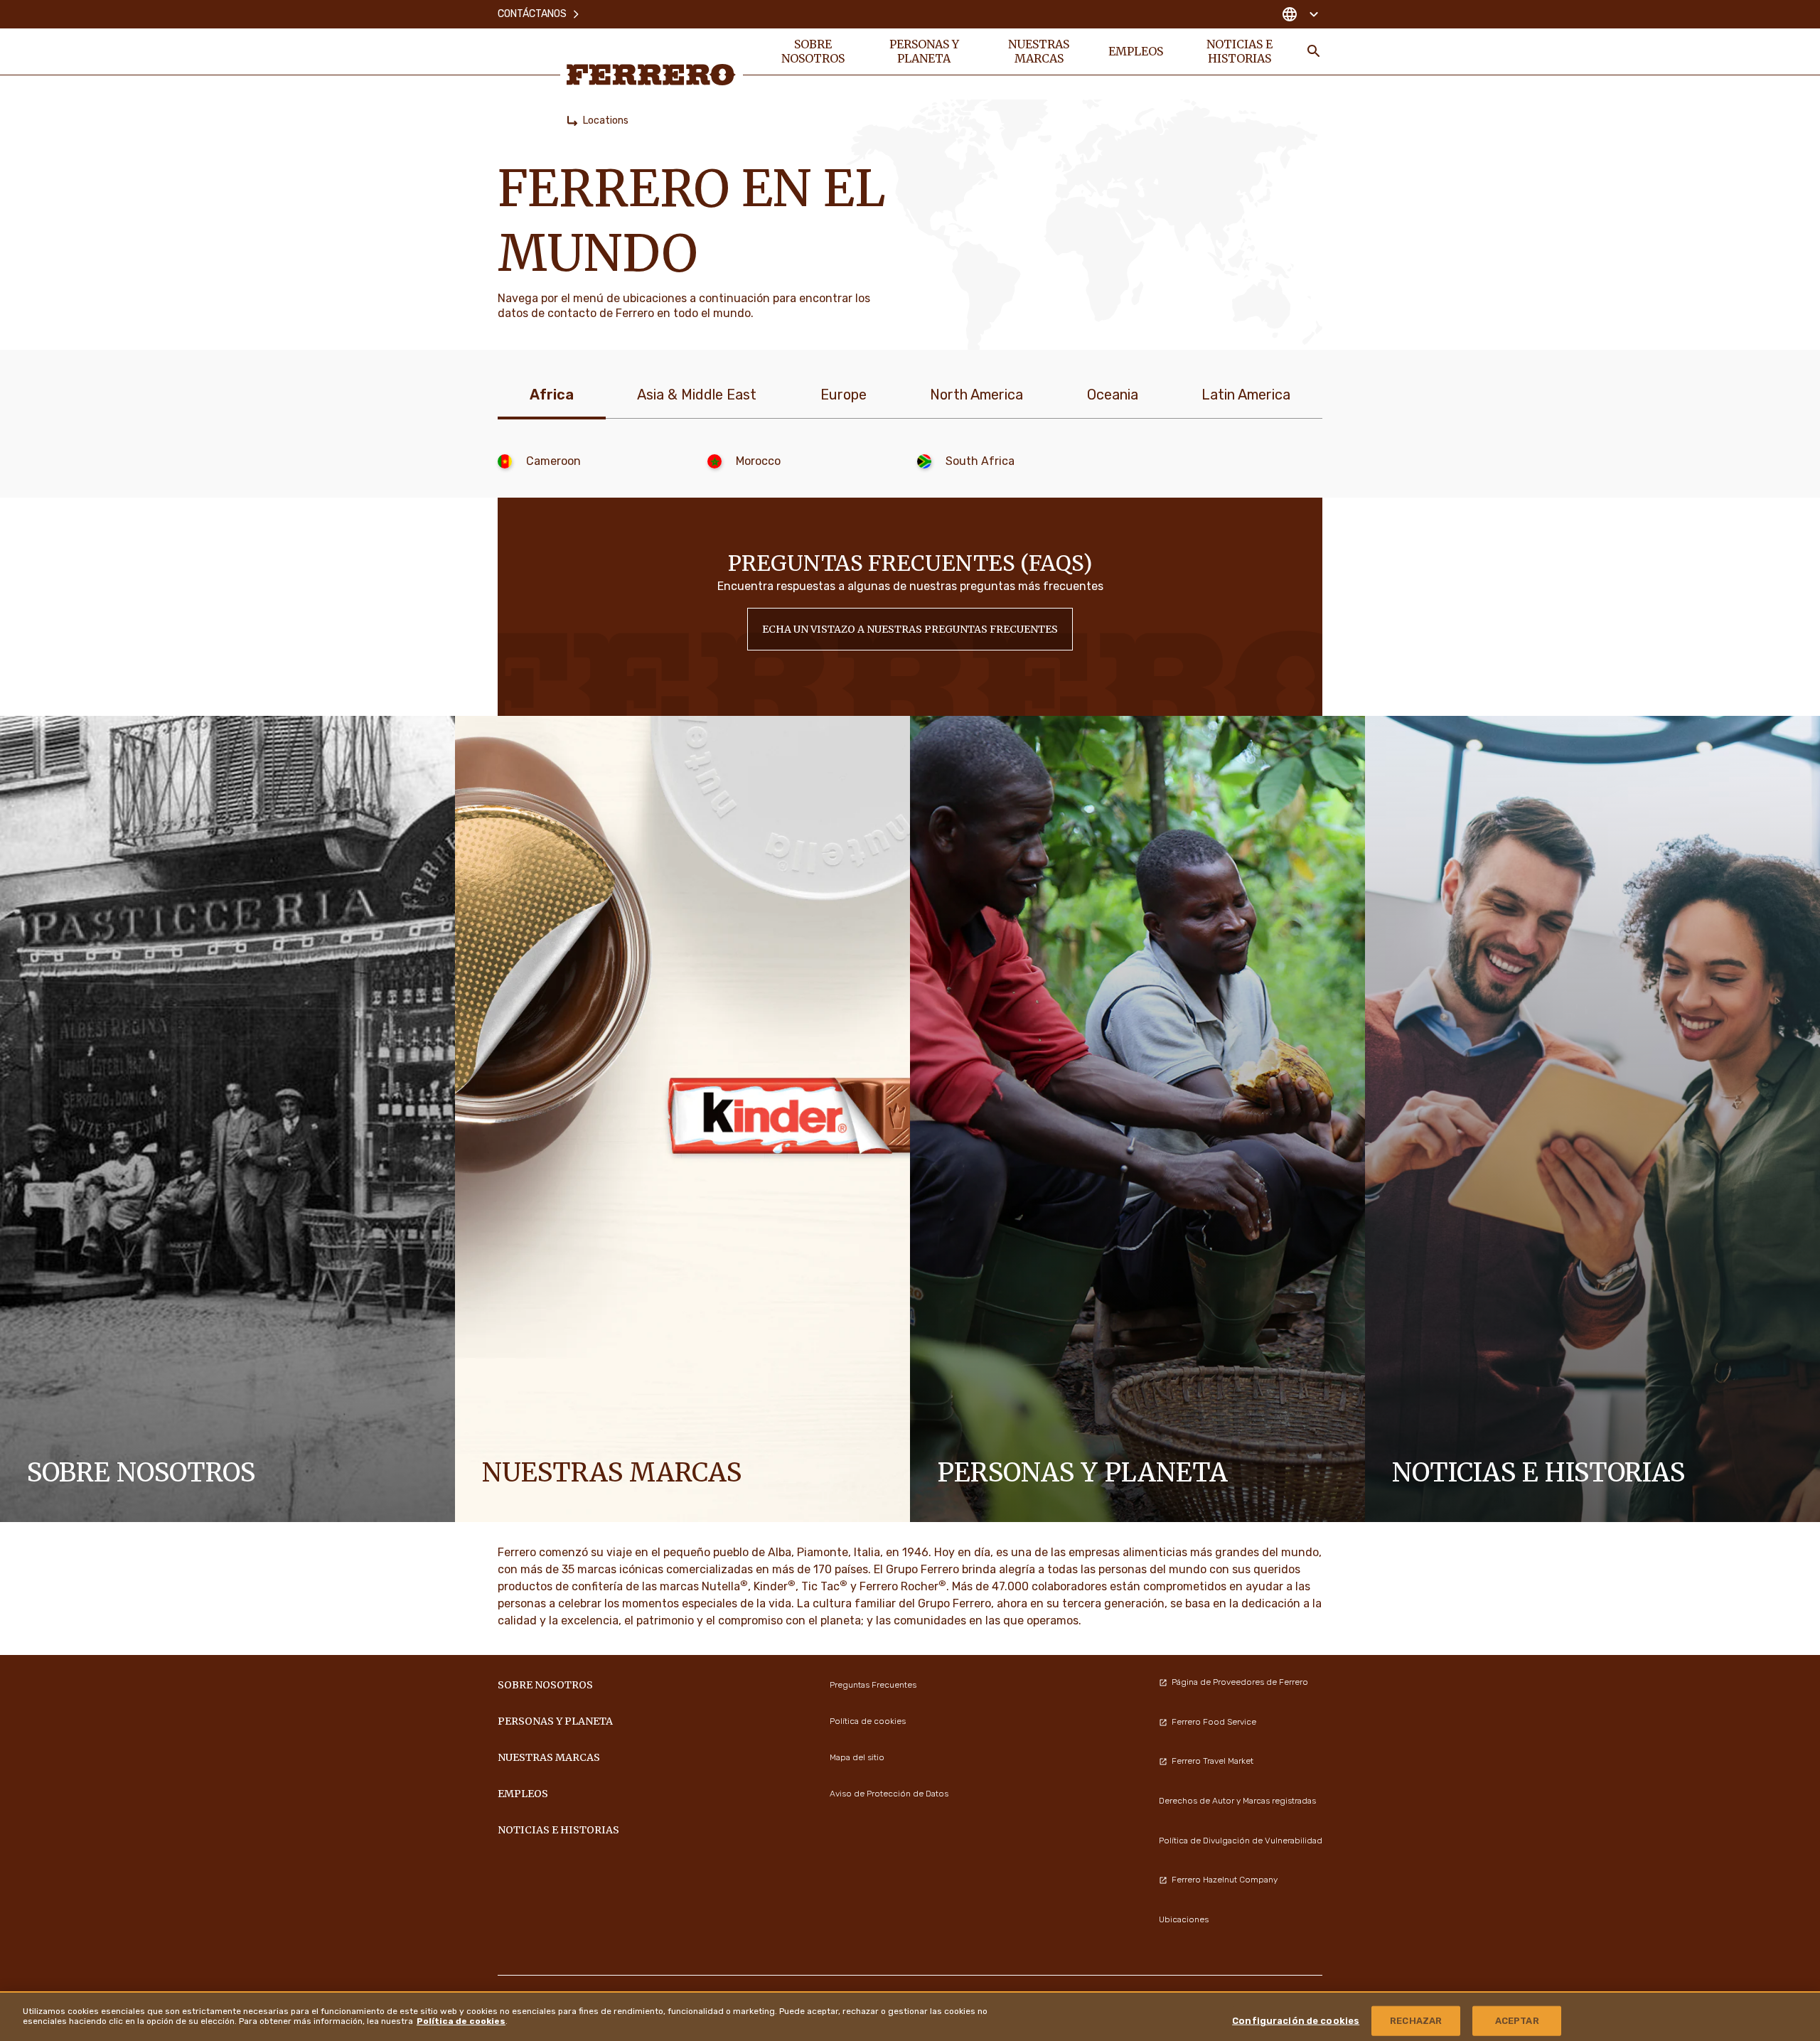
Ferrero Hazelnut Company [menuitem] (1225, 1880)
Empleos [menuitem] (1136, 51)
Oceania (1113, 395)
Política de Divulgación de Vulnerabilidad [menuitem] (1241, 1841)
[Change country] (1300, 14)
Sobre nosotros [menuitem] (813, 51)
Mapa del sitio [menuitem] (857, 1757)
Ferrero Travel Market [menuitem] (1213, 1761)
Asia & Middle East (697, 395)
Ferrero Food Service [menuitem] (1214, 1722)
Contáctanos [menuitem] (532, 14)
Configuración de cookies (1296, 2020)
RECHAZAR (1416, 2020)
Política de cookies (461, 2020)
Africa (552, 395)
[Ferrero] (651, 75)
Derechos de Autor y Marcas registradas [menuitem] (1237, 1801)
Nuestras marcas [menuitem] (1039, 51)
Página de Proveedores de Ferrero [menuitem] (1240, 1682)
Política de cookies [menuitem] (868, 1721)
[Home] (572, 121)
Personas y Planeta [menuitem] (924, 51)
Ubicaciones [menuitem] (1184, 1919)
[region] (910, 2016)
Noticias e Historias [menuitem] (1240, 51)
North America (976, 395)
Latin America (1246, 395)
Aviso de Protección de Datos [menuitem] (889, 1794)
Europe (844, 395)
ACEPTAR (1517, 2020)
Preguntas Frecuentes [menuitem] (873, 1685)
